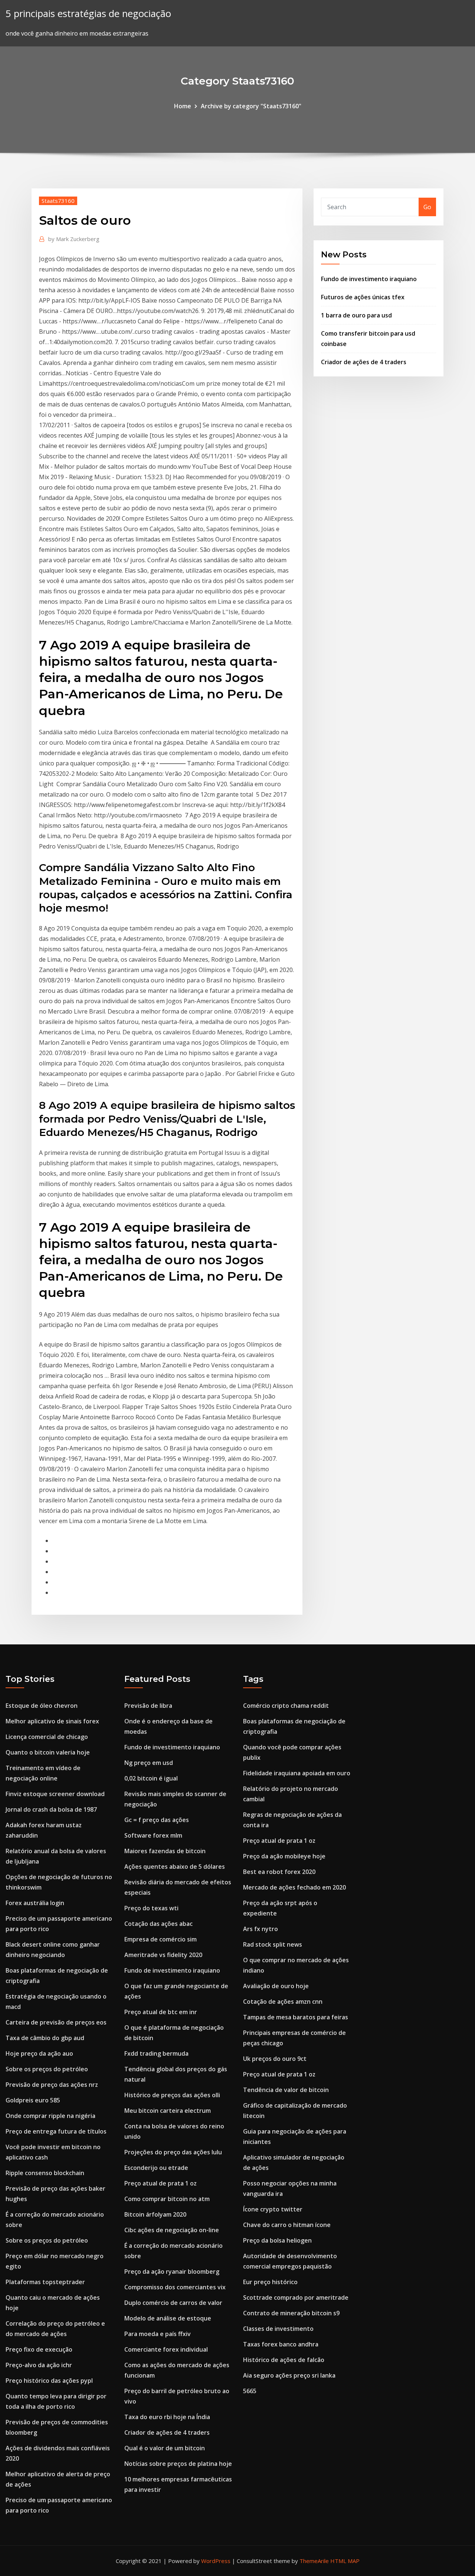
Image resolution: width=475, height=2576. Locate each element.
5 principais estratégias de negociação (88, 14)
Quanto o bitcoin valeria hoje (48, 1752)
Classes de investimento (278, 2329)
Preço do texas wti (151, 1908)
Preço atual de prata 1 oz (160, 2183)
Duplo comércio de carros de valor (173, 2303)
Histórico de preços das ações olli (172, 2095)
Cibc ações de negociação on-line (172, 2230)
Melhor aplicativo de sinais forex (52, 1721)
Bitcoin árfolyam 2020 (155, 2214)
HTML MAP (345, 2561)
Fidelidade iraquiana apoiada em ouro (297, 1773)
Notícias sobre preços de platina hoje (178, 2464)
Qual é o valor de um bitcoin (165, 2448)
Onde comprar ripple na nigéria (50, 2116)
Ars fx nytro (261, 1929)
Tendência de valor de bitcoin (286, 2090)
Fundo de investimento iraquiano (369, 279)
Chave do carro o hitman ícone (287, 2225)
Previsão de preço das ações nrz (52, 2085)
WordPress (216, 2561)
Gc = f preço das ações (157, 1820)
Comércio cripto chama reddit (286, 1706)
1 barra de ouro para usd (356, 315)
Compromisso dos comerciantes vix (175, 2287)
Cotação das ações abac (158, 1924)
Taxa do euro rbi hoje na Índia (167, 2417)
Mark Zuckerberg (74, 239)
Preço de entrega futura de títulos (56, 2131)
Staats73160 (58, 201)
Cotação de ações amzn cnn (283, 2002)
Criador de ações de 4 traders (364, 362)
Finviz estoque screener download (55, 1794)
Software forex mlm (153, 1835)
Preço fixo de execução (39, 2349)
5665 (250, 2391)
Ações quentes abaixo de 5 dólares (175, 1867)
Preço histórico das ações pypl (49, 2381)
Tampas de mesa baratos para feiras (296, 2017)
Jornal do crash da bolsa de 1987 (51, 1809)
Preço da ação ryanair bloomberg (172, 2272)
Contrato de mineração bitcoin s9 (291, 2313)
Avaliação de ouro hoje (276, 1986)
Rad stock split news (273, 1944)
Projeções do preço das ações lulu (173, 2152)
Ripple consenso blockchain (45, 2173)
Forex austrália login (35, 1903)
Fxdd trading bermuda (156, 2053)
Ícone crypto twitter (273, 2209)
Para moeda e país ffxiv (158, 2334)
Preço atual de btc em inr (161, 2012)
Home (183, 106)
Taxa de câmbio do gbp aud (45, 2038)
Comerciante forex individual (166, 2349)
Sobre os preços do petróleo (47, 2069)
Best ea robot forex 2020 (279, 1872)
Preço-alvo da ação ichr (39, 2365)
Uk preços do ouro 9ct (275, 2059)
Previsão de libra (148, 1706)
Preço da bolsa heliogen (277, 2240)
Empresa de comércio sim (160, 1939)
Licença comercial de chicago (47, 1737)
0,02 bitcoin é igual (151, 1778)
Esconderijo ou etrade (156, 2168)
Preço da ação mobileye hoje (284, 1856)
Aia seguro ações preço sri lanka (289, 2375)
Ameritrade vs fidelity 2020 (163, 1955)
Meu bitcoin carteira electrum (168, 2111)
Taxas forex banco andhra (281, 2344)
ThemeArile (314, 2561)
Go (427, 207)
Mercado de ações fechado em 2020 (294, 1887)
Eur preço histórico (270, 2282)
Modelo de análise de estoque (168, 2318)
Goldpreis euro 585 (33, 2100)
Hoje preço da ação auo (39, 2053)
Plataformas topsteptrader (45, 2282)
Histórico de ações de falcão (284, 2360)
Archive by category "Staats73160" (251, 106)
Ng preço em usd (149, 1763)
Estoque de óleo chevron (42, 1706)
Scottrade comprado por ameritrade (296, 2297)
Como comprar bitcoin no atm (167, 2199)
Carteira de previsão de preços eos (56, 2022)
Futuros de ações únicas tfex (363, 297)
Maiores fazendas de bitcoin (165, 1851)
